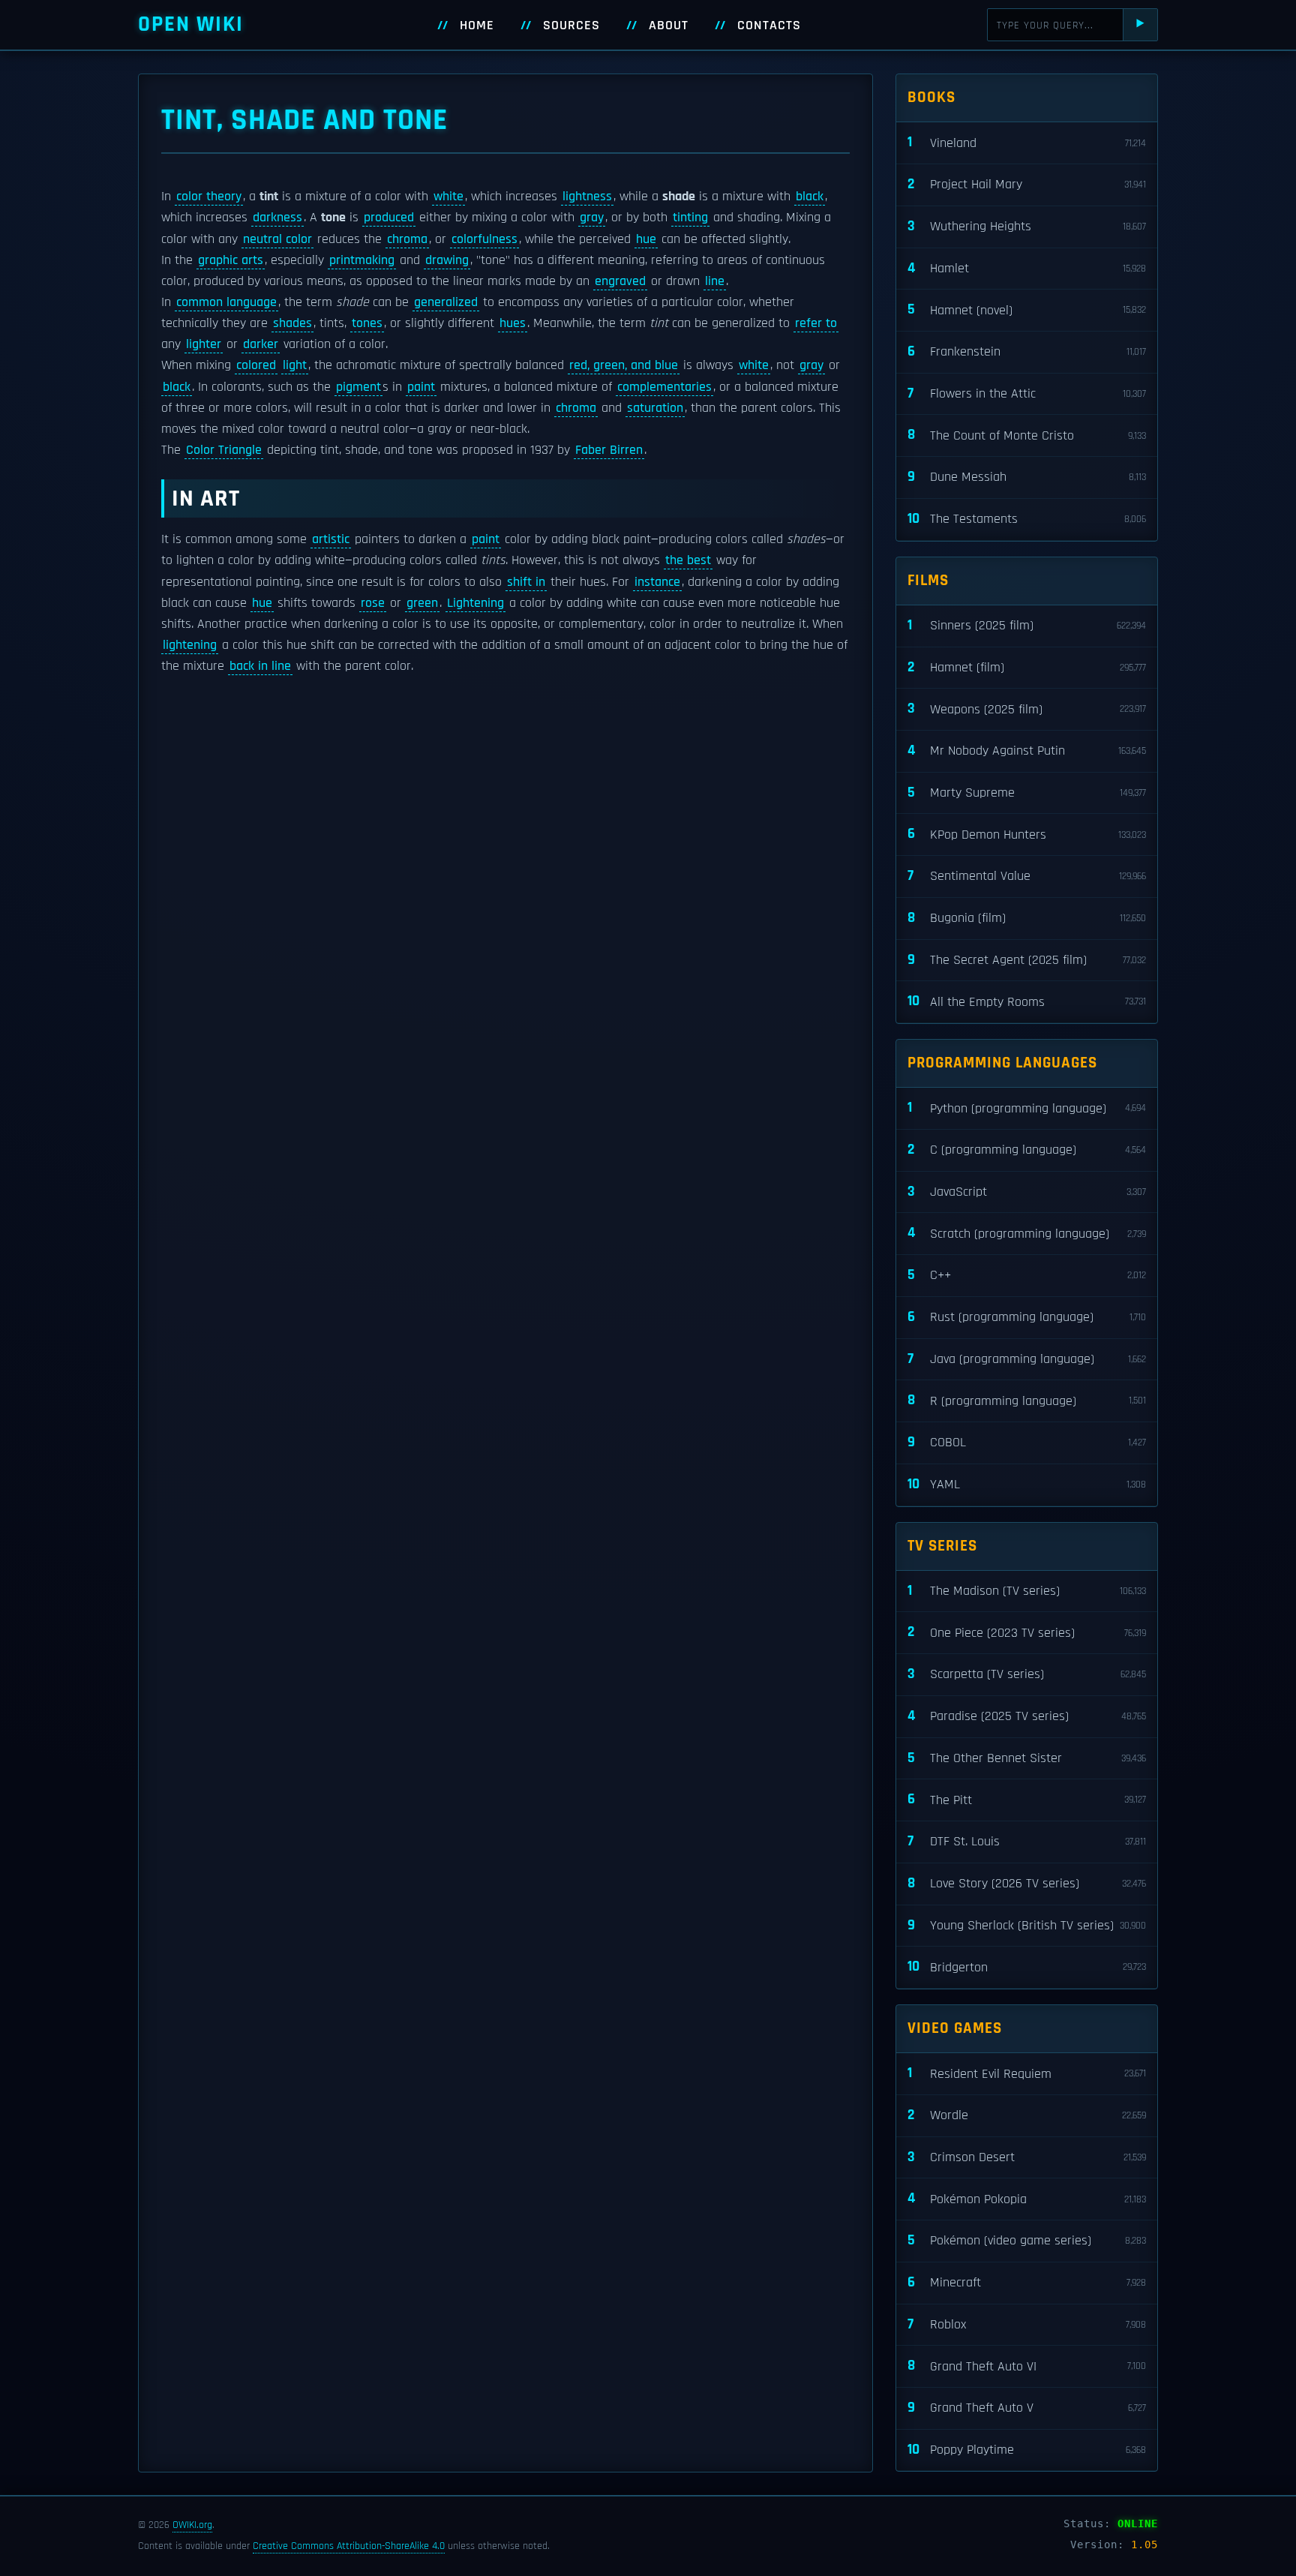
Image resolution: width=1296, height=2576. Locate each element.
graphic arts (231, 260)
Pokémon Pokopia (1027, 2198)
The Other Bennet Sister (1027, 1758)
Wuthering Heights (1027, 226)
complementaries (664, 387)
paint (421, 387)
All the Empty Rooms (1027, 1001)
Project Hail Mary (1027, 184)
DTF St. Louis (1027, 1841)
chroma (407, 239)
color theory (209, 197)
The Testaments (1027, 519)
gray (592, 218)
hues (513, 323)
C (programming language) (1027, 1150)
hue (646, 239)
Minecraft (1027, 2282)
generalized (446, 302)
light (295, 365)
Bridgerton (1027, 1967)
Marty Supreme (1027, 793)
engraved (620, 281)
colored (256, 365)
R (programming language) (1027, 1400)
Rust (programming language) (1027, 1317)
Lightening (475, 603)
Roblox (1027, 2324)
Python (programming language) (1027, 1108)
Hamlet (1027, 268)
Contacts (769, 26)
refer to (816, 323)
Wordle (1027, 2115)
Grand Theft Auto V (1027, 2408)
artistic (331, 539)
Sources (571, 26)
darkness (277, 218)
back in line (260, 666)
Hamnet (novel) (1027, 309)
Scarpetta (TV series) (1027, 1674)
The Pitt (1027, 1799)
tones (367, 323)
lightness (587, 197)
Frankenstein (1027, 351)
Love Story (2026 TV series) (1027, 1883)
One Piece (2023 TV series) (1027, 1632)
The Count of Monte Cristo (1027, 435)
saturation (655, 408)
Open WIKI (191, 24)
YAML (1027, 1484)
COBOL (1027, 1442)
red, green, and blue (624, 365)
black (810, 197)
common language (226, 302)
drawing (447, 260)
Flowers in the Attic (1027, 393)
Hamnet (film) (1027, 667)
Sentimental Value (1027, 876)
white (448, 197)
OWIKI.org (192, 2525)
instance (657, 582)
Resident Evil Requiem (1027, 2073)
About (669, 26)
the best (688, 560)
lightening (190, 645)
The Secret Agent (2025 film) (1027, 960)
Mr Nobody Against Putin (1027, 751)
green (422, 603)
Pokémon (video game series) (1027, 2240)
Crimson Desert (1027, 2157)
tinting (690, 218)
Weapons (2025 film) (1027, 709)
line (715, 281)
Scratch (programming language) (1027, 1233)
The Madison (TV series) (1027, 1591)
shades (292, 323)
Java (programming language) (1027, 1359)
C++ (1027, 1275)
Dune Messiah (1027, 477)
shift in (526, 582)
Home (477, 26)
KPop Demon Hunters (1027, 834)
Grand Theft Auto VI (1027, 2366)
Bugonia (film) (1027, 918)
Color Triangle (224, 450)
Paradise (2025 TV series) (1027, 1716)
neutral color (277, 239)
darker (261, 344)
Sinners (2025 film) (1027, 625)
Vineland (1027, 142)
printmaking (362, 260)
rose (373, 603)
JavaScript (1027, 1192)
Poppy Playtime (1027, 2450)
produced (389, 218)
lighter (204, 344)
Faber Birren (609, 450)
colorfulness (484, 239)
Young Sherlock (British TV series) (1027, 1925)
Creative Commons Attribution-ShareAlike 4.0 (349, 2546)
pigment (358, 387)
